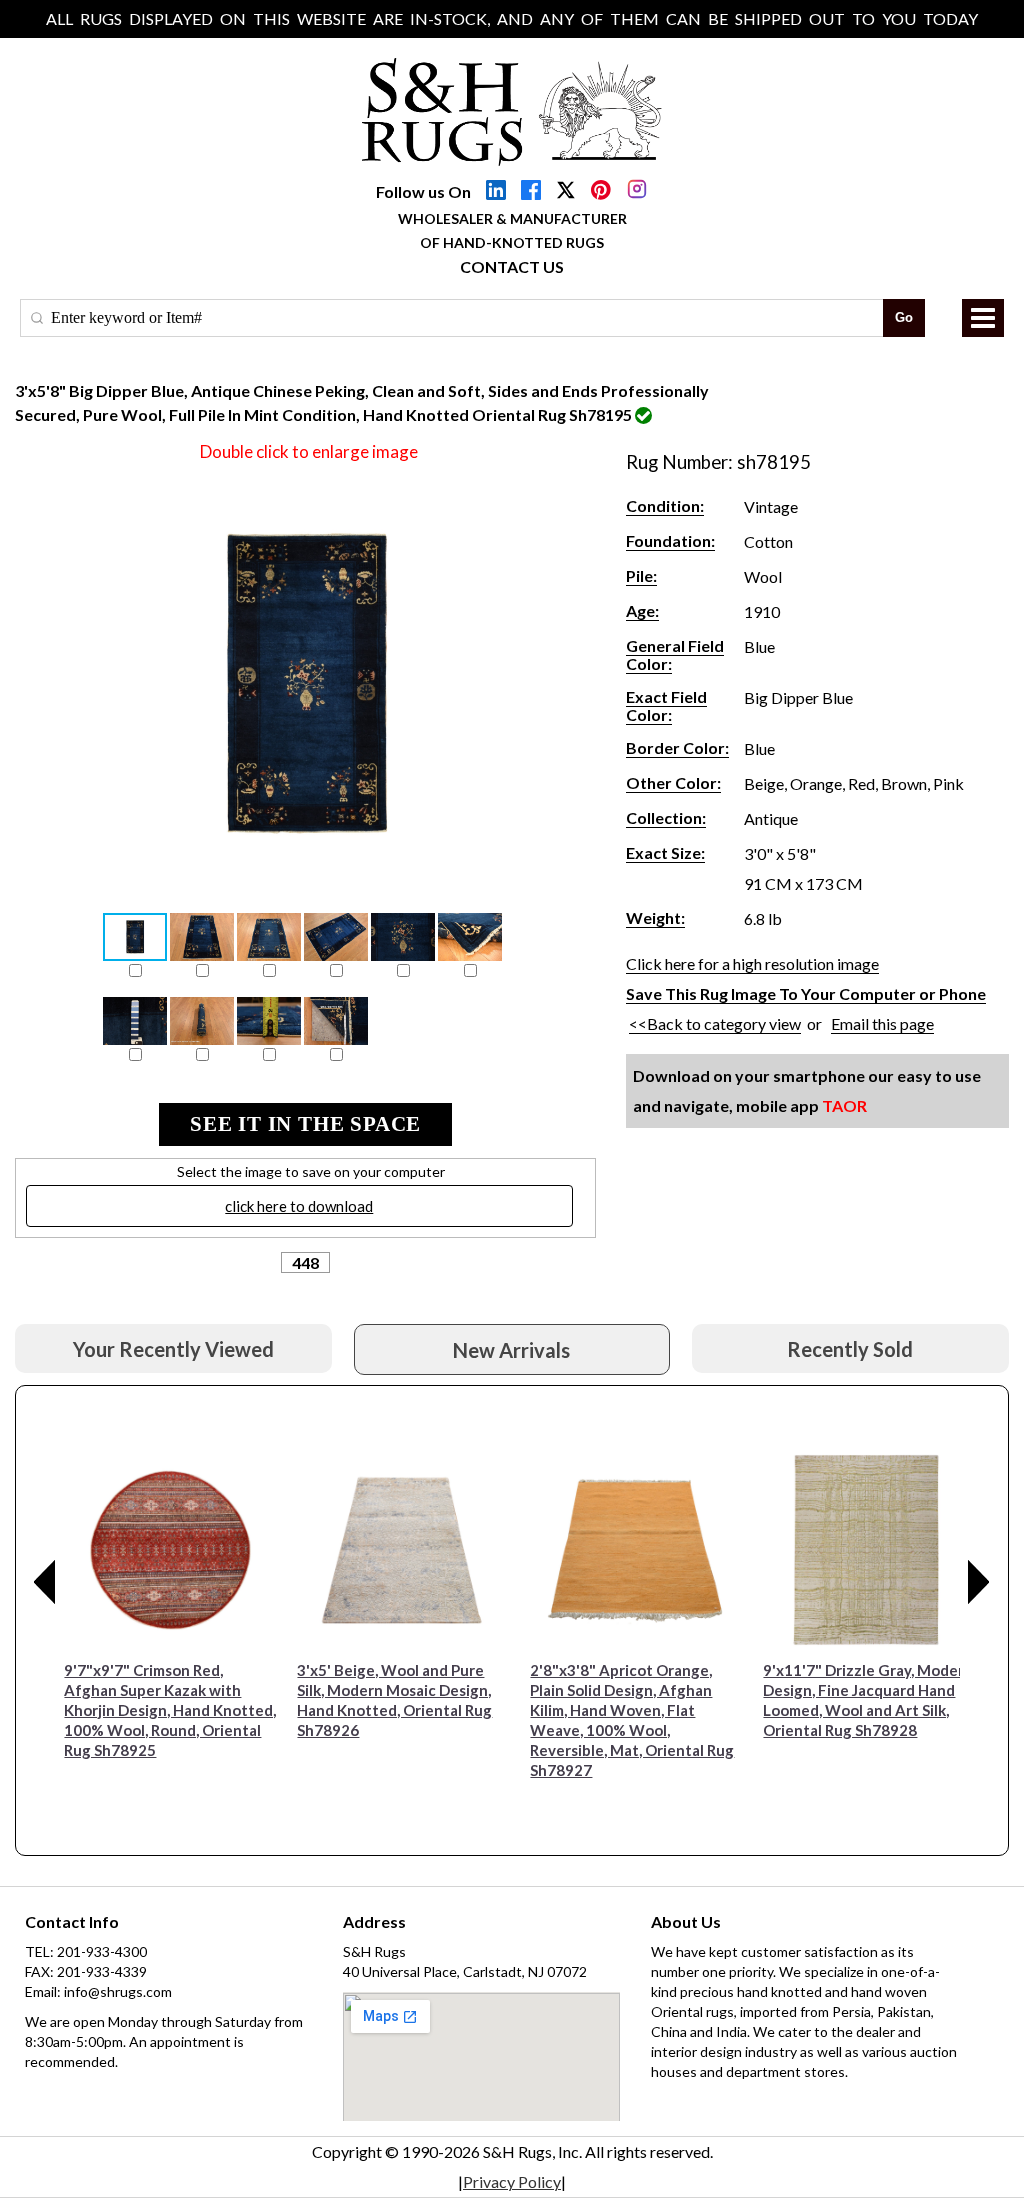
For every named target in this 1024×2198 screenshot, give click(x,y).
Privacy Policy (512, 2181)
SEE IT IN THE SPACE (305, 1124)
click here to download (299, 1206)
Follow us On (423, 191)
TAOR (844, 1105)
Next (979, 1582)
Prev (45, 1582)
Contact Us (512, 266)
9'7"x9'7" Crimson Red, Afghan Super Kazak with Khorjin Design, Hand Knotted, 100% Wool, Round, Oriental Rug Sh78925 (170, 1710)
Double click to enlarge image (309, 451)
